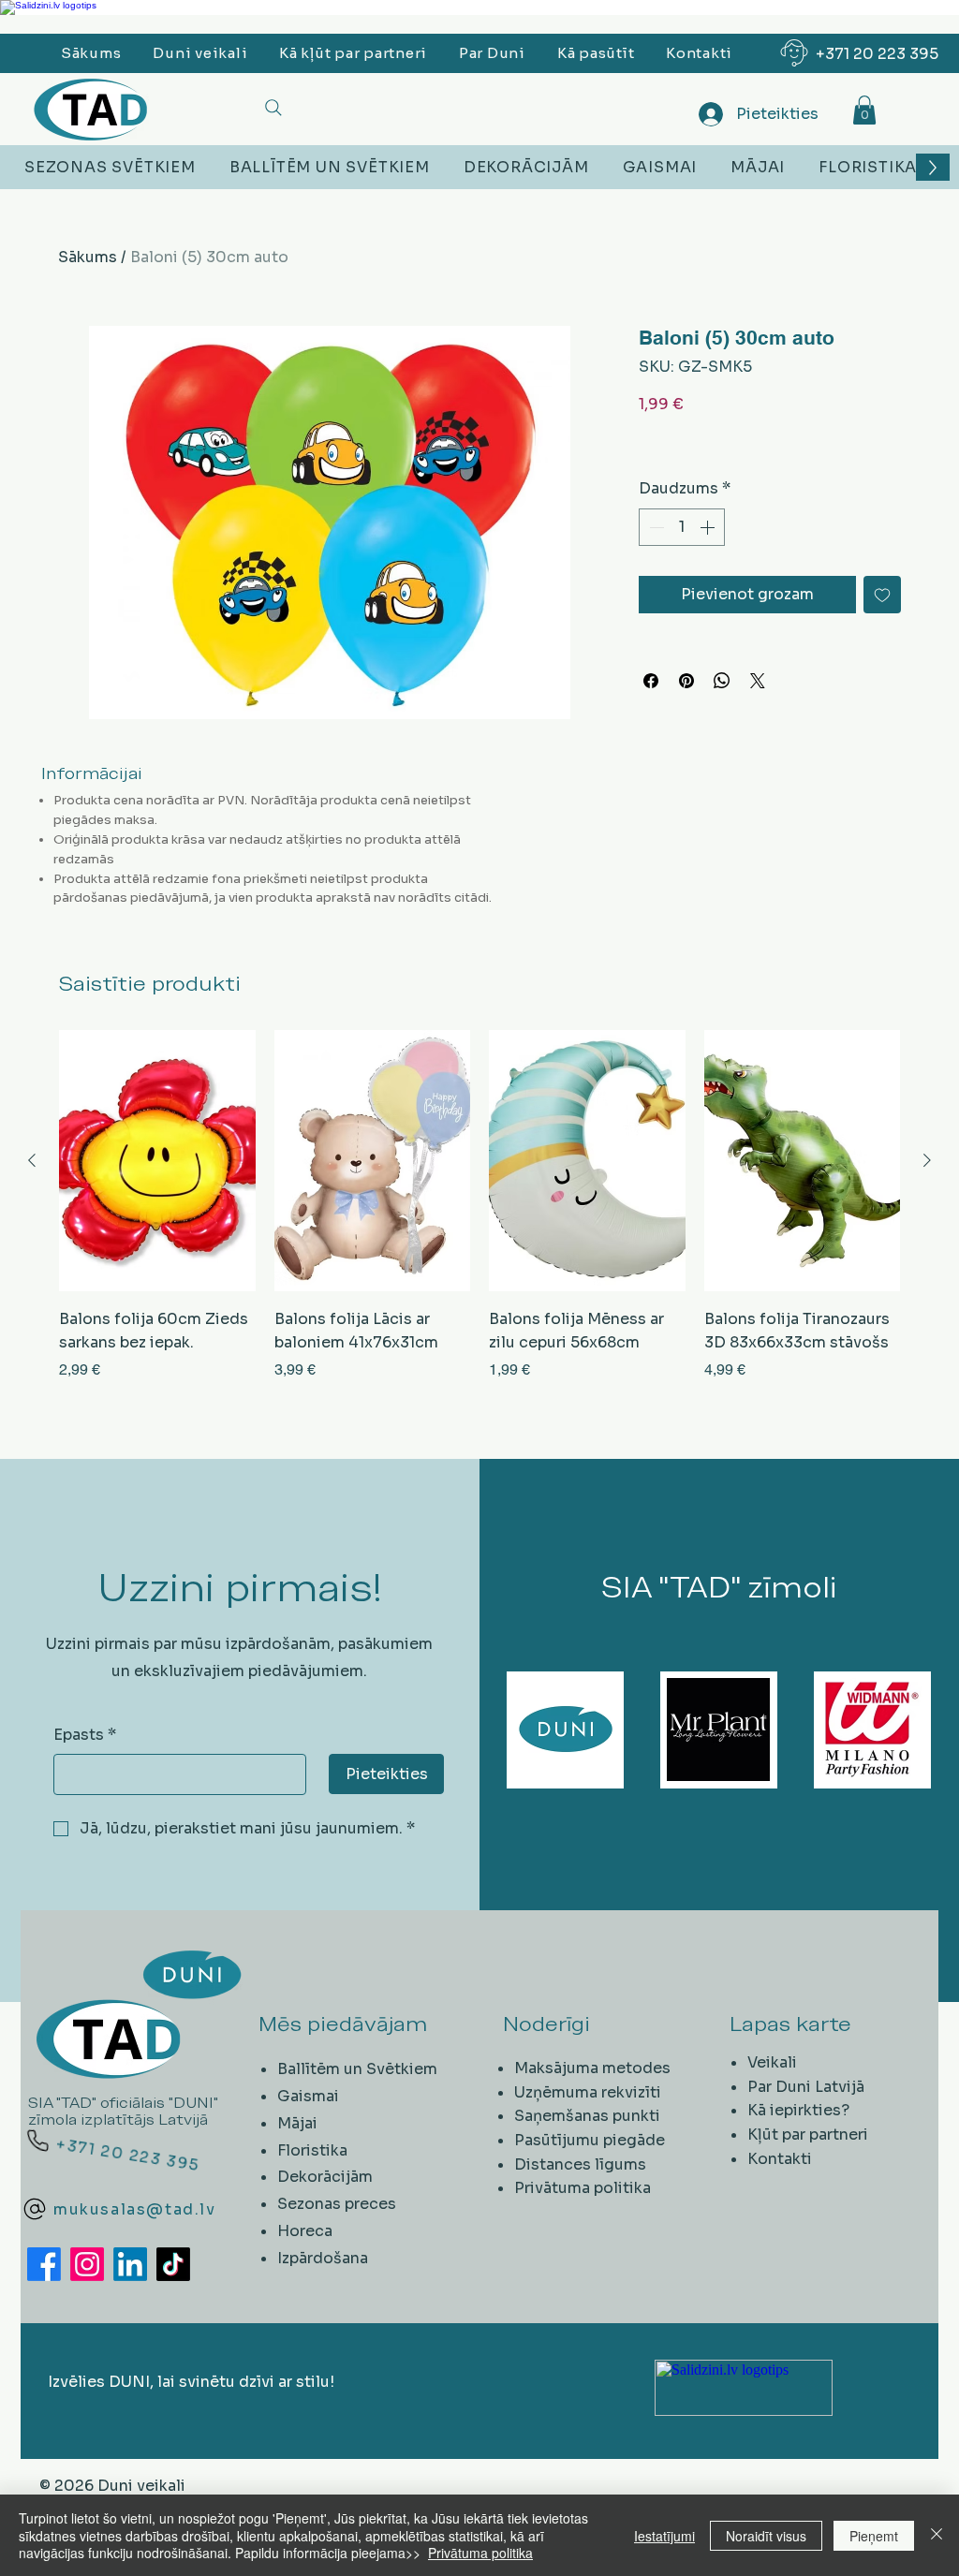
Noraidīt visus (766, 2536)
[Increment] (709, 527)
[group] (479, 1206)
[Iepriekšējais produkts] (32, 1160)
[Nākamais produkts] (927, 1160)
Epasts (85, 1735)
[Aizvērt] (937, 2535)
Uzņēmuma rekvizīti (588, 2092)
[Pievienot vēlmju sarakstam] (882, 595)
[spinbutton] (682, 527)
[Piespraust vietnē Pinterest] (686, 681)
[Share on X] (758, 681)
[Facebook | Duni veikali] (44, 2264)
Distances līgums (580, 2164)
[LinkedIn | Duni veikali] (130, 2264)
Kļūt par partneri (808, 2134)
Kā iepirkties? (798, 2110)
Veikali (772, 2062)
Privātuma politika (583, 2188)
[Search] (273, 107)
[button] (864, 110)
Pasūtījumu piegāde (590, 2140)
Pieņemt (874, 2536)
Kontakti (780, 2159)
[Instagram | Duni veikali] (87, 2264)
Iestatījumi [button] (664, 2536)
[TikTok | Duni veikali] (173, 2264)
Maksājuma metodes (592, 2068)
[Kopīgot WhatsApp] (722, 681)
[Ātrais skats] (157, 1161)
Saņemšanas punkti (587, 2116)
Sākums (88, 257)
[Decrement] (655, 527)
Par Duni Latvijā (806, 2087)
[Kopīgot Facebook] (651, 681)
